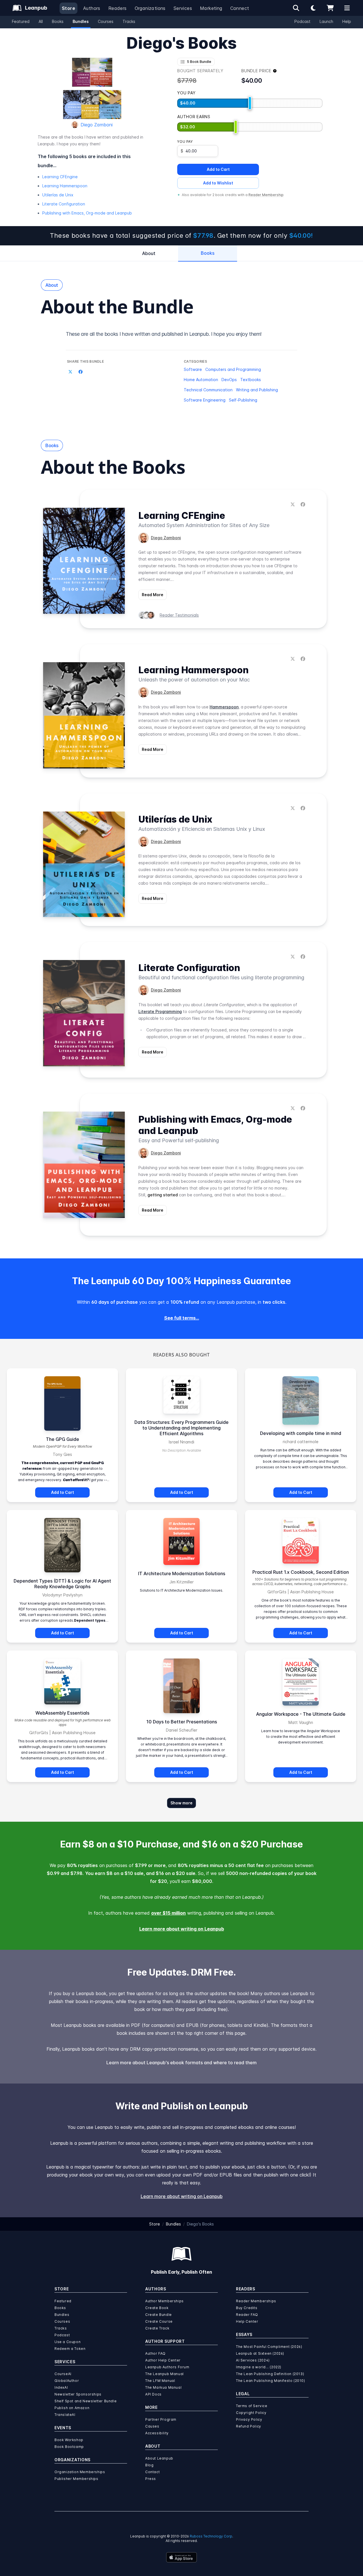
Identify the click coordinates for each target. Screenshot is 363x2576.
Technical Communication (208, 390)
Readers (118, 8)
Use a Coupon (67, 2342)
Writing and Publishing (257, 390)
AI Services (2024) (253, 2360)
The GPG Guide (63, 1439)
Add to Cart (218, 169)
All (41, 21)
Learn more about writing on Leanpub (182, 1929)
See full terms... (182, 1318)
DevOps (229, 380)
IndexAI (61, 2387)
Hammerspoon (224, 707)
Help (347, 21)
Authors (92, 8)
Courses (106, 21)
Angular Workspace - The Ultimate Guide (301, 1714)
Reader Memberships (256, 2301)
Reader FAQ (247, 2315)
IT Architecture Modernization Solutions (182, 1573)
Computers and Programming (233, 369)
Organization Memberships (80, 2472)
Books (58, 21)
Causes (152, 2426)
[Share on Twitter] (70, 372)
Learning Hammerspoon (65, 186)
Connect (240, 8)
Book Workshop (69, 2440)
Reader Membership (266, 195)
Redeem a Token (70, 2349)
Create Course (159, 2321)
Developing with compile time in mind (301, 1433)
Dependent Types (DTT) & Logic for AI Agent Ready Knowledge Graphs (62, 1584)
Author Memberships (164, 2301)
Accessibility (157, 2433)
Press (151, 2479)
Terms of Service (252, 2406)
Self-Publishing (243, 400)
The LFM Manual (160, 2381)
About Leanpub (159, 2458)
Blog (149, 2465)
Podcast (302, 21)
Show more (181, 1803)
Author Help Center (163, 2360)
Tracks (129, 21)
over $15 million (168, 1913)
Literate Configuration (64, 204)
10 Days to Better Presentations (182, 1722)
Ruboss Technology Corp (211, 2536)
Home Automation (201, 380)
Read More (153, 595)
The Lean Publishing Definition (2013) (270, 2374)
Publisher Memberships (76, 2479)
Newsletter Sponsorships (78, 2394)
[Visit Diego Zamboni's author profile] (143, 538)
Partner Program (161, 2419)
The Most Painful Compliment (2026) (269, 2347)
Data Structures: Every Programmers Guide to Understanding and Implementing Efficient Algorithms (181, 1428)
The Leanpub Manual (164, 2374)
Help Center (247, 2321)
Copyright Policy (251, 2413)
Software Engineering (205, 400)
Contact (152, 2472)
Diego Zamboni (97, 125)
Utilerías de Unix (58, 195)
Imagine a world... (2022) (259, 2367)
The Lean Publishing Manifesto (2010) (271, 2381)
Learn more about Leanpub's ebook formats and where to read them (181, 2063)
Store (68, 8)
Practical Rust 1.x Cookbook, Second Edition (301, 1572)
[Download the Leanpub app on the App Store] (181, 2557)
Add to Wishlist (218, 183)
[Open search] (296, 8)
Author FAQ (155, 2353)
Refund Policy (249, 2426)
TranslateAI (65, 2415)
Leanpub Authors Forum (167, 2367)
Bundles (81, 21)
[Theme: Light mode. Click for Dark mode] (313, 8)
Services (183, 8)
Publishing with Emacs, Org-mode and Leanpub (87, 213)
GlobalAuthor (67, 2381)
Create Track (157, 2328)
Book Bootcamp (69, 2447)
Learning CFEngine (60, 177)
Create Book (157, 2308)
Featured (21, 21)
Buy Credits (247, 2308)
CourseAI (63, 2374)
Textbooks (251, 380)
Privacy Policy (249, 2419)
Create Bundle (159, 2315)
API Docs (153, 2394)
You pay (185, 142)
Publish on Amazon (72, 2408)
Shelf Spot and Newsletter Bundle (86, 2401)
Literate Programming (160, 1011)
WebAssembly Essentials (62, 1713)
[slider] (250, 103)
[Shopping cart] (330, 8)
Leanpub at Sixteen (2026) (260, 2353)
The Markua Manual (163, 2387)
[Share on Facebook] (81, 372)
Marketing (211, 8)
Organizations (150, 8)
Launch (326, 21)
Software (193, 369)
